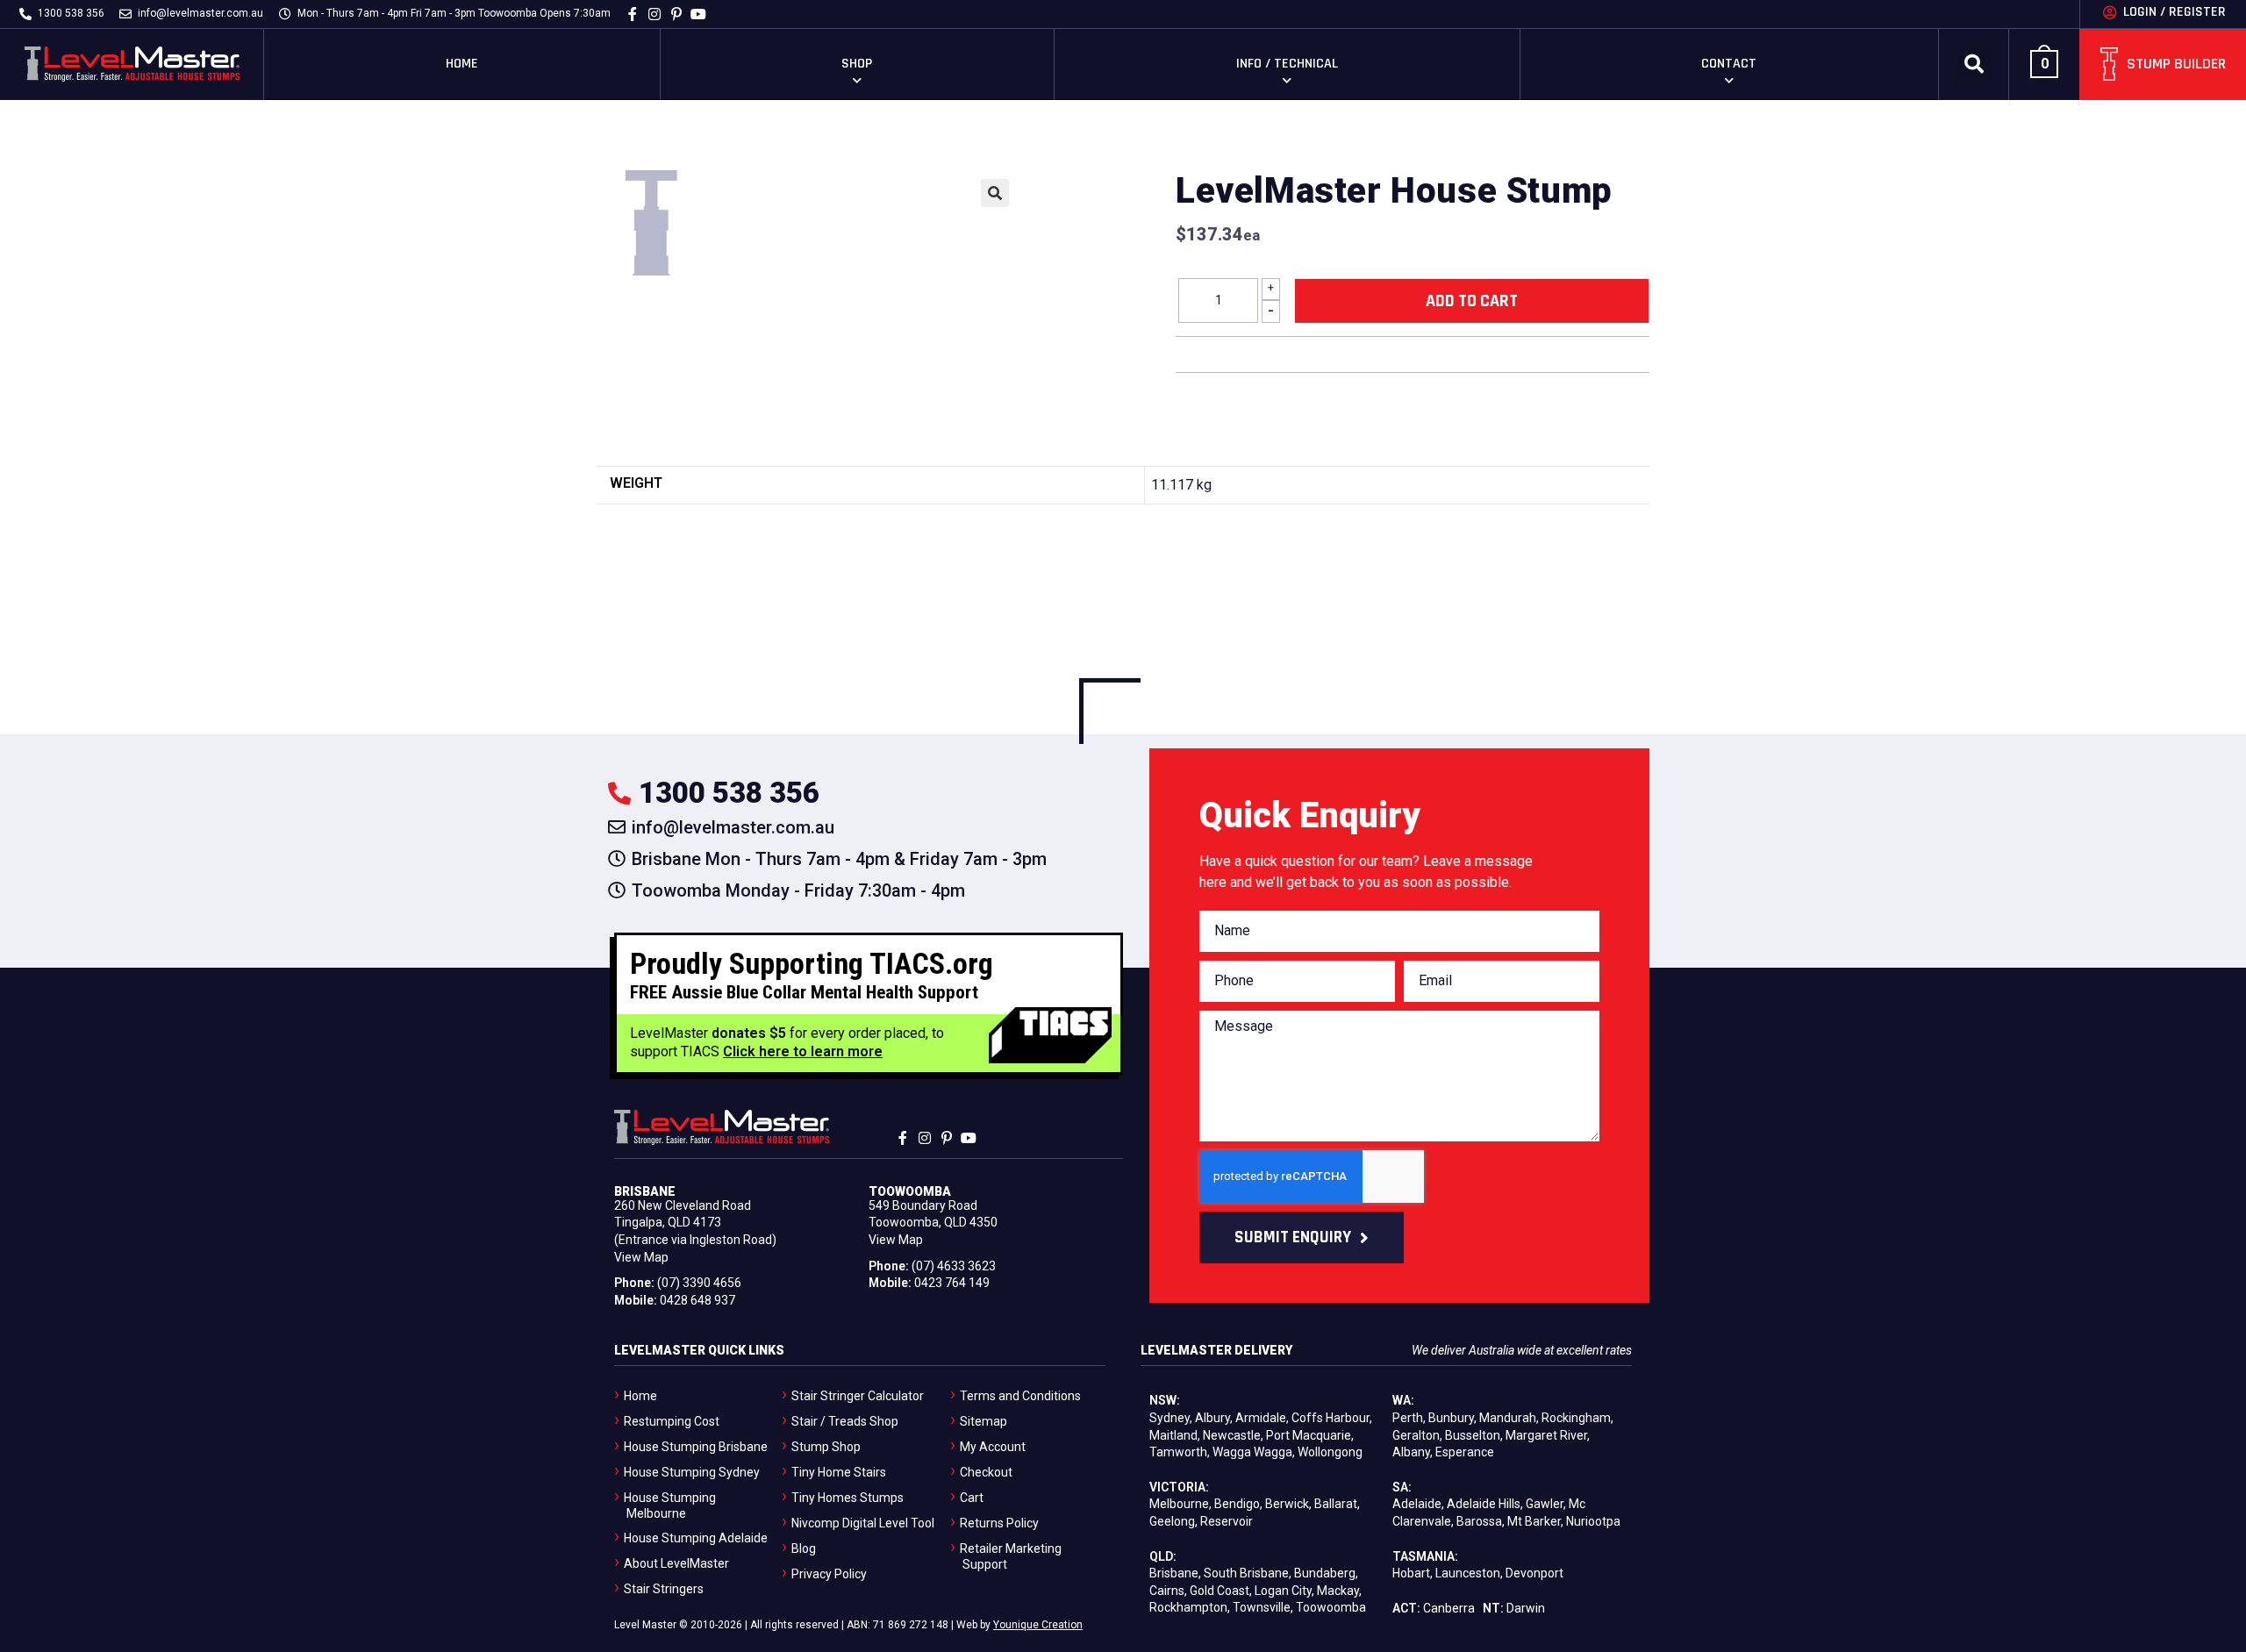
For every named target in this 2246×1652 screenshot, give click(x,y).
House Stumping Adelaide (696, 1538)
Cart (972, 1498)
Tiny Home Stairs (839, 1472)
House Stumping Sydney (692, 1472)
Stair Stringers (664, 1589)
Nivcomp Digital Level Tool (863, 1523)
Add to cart (1472, 301)
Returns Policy (999, 1523)
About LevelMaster (676, 1563)
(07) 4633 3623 (954, 1266)
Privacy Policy (829, 1574)
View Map (641, 1257)
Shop (857, 64)
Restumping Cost (672, 1421)
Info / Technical (1287, 64)
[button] (1974, 64)
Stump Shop (826, 1447)
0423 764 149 (952, 1283)
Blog (804, 1548)
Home (462, 64)
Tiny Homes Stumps (848, 1498)
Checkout (986, 1472)
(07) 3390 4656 (699, 1283)
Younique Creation (1038, 1625)
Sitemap (984, 1421)
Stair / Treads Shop (845, 1421)
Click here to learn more (803, 1051)
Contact (1729, 64)
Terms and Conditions (1020, 1396)
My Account (993, 1447)
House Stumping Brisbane (696, 1447)
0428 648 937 (697, 1300)
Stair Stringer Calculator (858, 1396)
